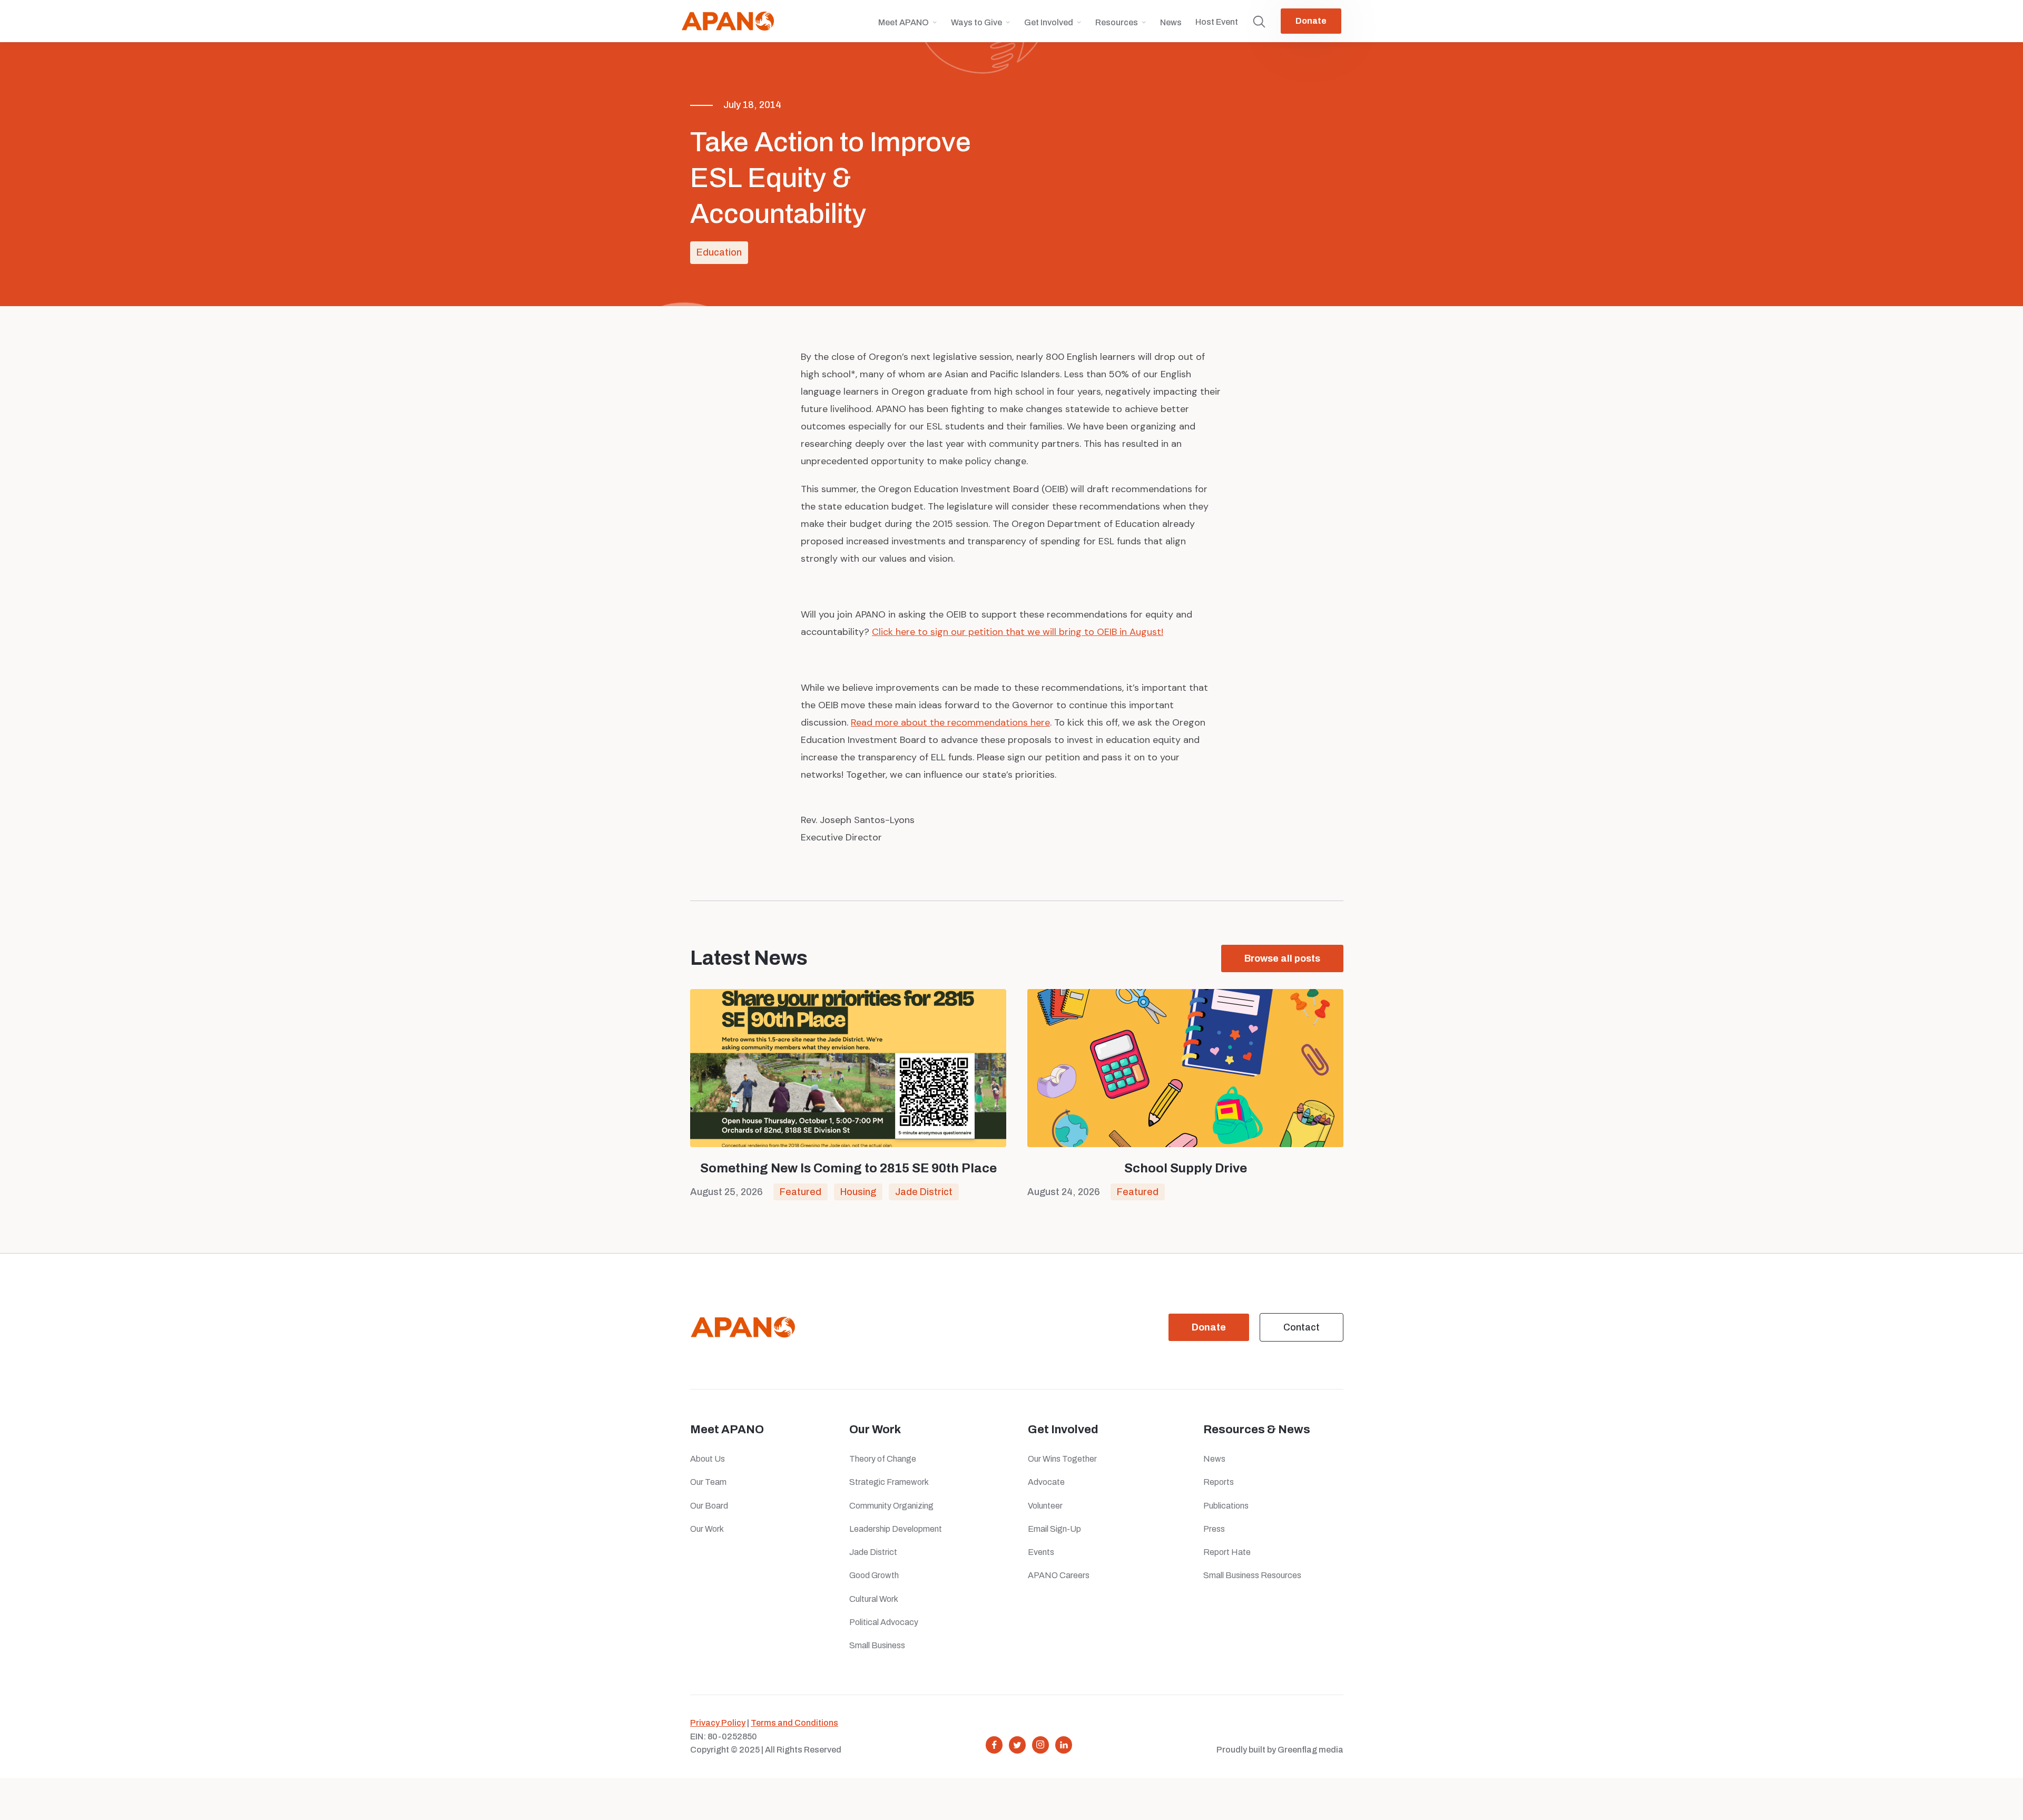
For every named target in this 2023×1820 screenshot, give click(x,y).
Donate (1311, 21)
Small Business (877, 1645)
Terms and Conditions (794, 1723)
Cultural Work (874, 1599)
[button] (908, 27)
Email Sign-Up (1054, 1529)
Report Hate (1227, 1552)
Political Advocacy (884, 1622)
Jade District (924, 1192)
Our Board (709, 1506)
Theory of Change (883, 1459)
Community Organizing (891, 1506)
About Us (708, 1459)
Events (1041, 1552)
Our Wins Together (1062, 1459)
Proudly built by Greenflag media (1280, 1750)
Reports (1219, 1482)
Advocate (1046, 1482)
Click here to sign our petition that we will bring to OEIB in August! (1018, 632)
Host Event (1217, 22)
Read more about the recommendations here (950, 722)
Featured (801, 1192)
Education (719, 252)
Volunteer (1045, 1506)
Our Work (707, 1529)
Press (1216, 1529)
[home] (728, 21)
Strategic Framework (889, 1482)
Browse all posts (1282, 958)
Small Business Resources (1252, 1575)
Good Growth (874, 1575)
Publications (1226, 1506)
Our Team (708, 1482)
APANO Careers (1059, 1575)
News (1171, 22)
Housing (858, 1192)
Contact (1302, 1327)
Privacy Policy (718, 1723)
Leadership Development (896, 1529)
